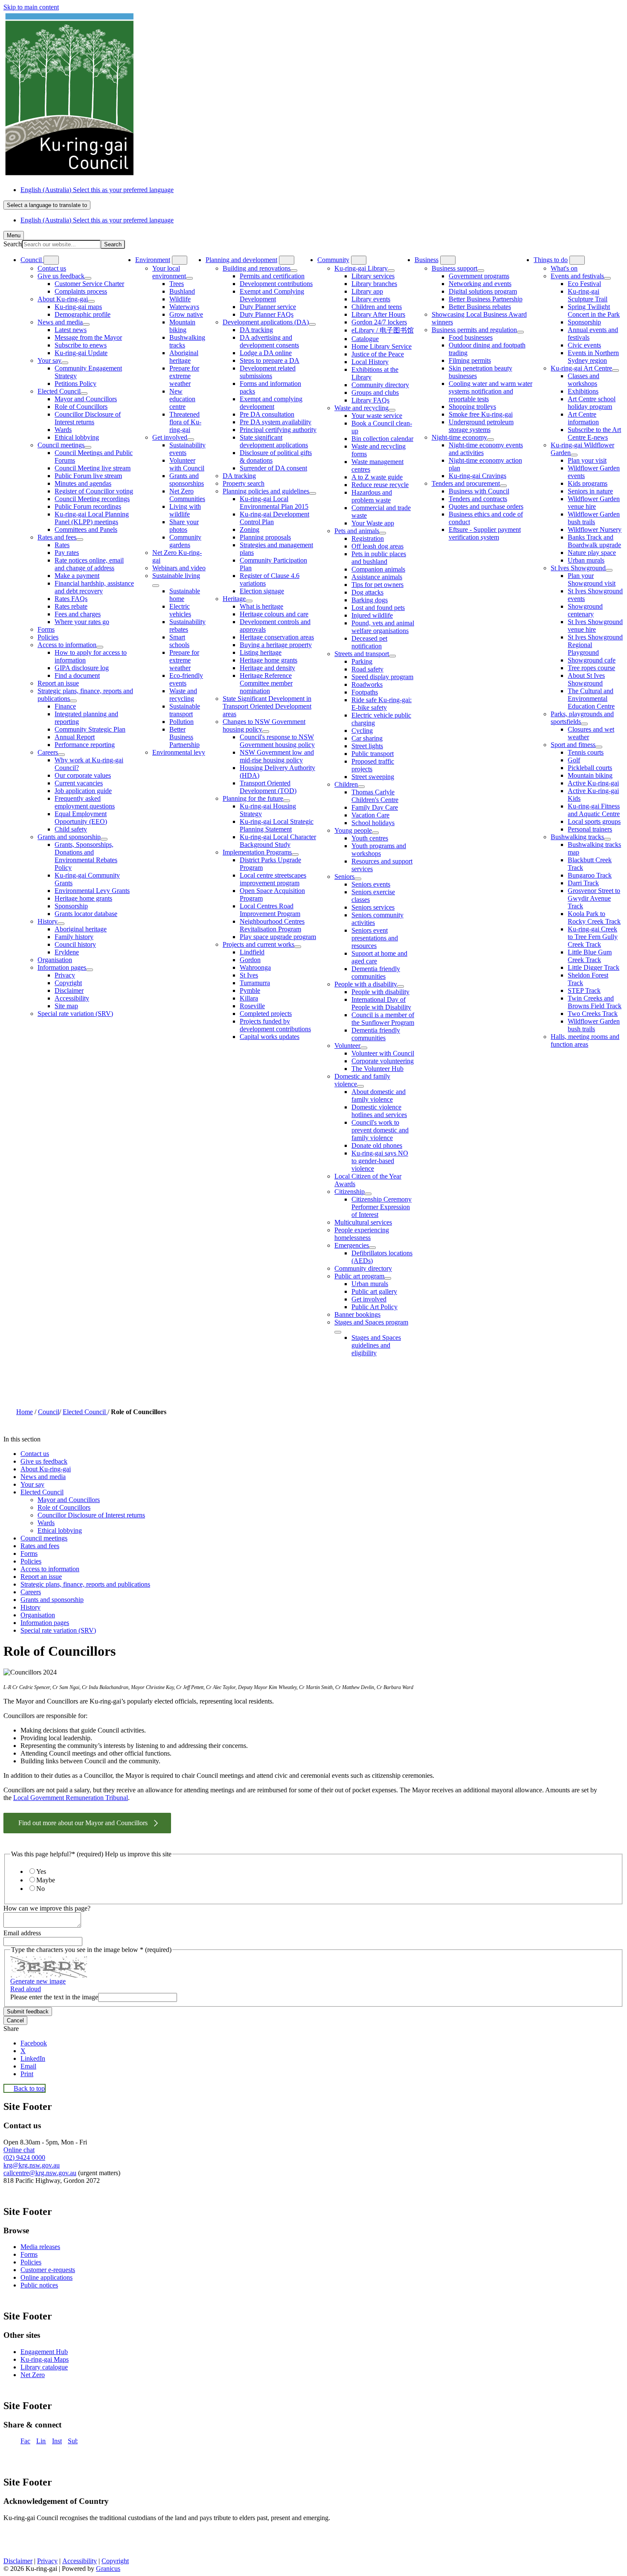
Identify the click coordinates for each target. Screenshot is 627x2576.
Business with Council (479, 491)
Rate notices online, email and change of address (89, 564)
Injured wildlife (372, 615)
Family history (74, 937)
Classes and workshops (583, 380)
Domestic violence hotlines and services (379, 1111)
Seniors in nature (590, 491)
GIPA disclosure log (82, 668)
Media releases (40, 2247)
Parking (362, 661)
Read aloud (26, 1989)
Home (25, 1412)
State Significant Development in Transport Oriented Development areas (267, 706)
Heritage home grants (83, 898)
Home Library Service (382, 346)
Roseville (252, 1006)
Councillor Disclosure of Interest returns (88, 418)
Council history (75, 944)
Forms (46, 629)
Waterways (184, 307)
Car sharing (367, 738)
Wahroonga (255, 967)
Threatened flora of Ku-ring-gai (185, 422)
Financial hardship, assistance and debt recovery (94, 587)
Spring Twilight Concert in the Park (594, 311)
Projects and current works (258, 944)
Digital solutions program (483, 291)
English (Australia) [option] (97, 220)
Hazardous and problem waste (372, 496)
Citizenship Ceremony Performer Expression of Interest (382, 1207)
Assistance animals (377, 577)
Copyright (68, 983)
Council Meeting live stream (93, 468)
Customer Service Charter (89, 284)
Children (346, 784)
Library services (373, 276)
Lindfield (252, 952)
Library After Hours (378, 314)
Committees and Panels (86, 529)
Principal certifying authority (278, 430)
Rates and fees (57, 537)
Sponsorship (71, 906)
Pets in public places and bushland (379, 558)
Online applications (46, 2277)
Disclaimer (69, 990)
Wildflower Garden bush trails (594, 518)
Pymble (250, 990)
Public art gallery (374, 1291)
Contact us (52, 268)
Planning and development (241, 260)
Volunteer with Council (187, 464)
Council (49, 1412)
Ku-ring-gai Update (81, 353)
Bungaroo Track (590, 875)
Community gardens (185, 541)
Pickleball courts (590, 768)
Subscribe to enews (81, 345)
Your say (49, 360)
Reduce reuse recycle (380, 485)
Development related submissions (268, 372)
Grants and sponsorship (69, 837)
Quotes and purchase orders (486, 506)
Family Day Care (375, 807)
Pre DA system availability (276, 422)
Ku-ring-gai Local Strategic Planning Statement (277, 825)
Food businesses (471, 337)
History (48, 921)
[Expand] (51, 260)
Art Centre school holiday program (592, 403)
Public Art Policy (374, 1307)
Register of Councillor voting (94, 491)
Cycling (362, 731)
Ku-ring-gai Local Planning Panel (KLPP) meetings (92, 518)
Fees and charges (78, 614)
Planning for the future (253, 798)
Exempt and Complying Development (272, 295)
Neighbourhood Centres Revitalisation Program (272, 925)
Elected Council (59, 391)
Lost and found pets (378, 608)
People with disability (380, 992)
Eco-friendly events (186, 679)
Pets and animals (357, 531)
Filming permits (470, 360)
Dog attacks (367, 592)
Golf (574, 760)
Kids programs (588, 483)
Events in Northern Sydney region (593, 357)
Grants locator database (86, 914)
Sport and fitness (573, 745)
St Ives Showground (578, 568)
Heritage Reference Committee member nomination (266, 683)
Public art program (359, 1276)
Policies (48, 637)
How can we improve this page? (47, 1908)
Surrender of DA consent (273, 468)
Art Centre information (583, 418)
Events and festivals (577, 276)
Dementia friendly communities (376, 973)
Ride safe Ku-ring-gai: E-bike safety (382, 704)
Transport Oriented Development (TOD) (268, 787)
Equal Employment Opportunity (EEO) (81, 818)
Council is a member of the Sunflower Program (383, 1019)
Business (427, 260)
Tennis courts (586, 752)
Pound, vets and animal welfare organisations (383, 627)
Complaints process (81, 291)
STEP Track (584, 990)
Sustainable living (176, 576)
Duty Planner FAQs (267, 314)
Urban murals (370, 1284)
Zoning (250, 529)
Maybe (46, 1880)
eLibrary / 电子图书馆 (383, 330)
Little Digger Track (594, 967)
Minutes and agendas (83, 483)
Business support (454, 268)
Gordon (250, 960)
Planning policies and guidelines (266, 491)
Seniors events (371, 884)
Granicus (108, 2569)
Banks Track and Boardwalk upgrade (594, 541)
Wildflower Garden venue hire (594, 503)
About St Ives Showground (586, 679)
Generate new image (38, 1981)
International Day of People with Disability (381, 1003)
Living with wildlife (185, 510)
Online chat (19, 2150)
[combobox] (47, 205)
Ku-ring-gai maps (78, 307)
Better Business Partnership (184, 737)
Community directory (380, 385)
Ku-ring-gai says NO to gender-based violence (380, 1161)
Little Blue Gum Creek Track (590, 956)
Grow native (186, 314)
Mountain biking (182, 326)
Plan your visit (587, 460)
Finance (65, 706)
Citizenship (350, 1192)
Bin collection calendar (382, 439)
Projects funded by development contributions (275, 1025)
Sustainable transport (185, 710)
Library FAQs (370, 400)
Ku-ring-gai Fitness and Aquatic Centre (594, 810)
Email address (22, 1933)
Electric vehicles (180, 610)
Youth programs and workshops (379, 850)
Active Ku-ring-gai (593, 783)
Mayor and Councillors (86, 399)
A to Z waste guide (377, 477)
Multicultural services (363, 1222)
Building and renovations (257, 268)
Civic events (584, 345)
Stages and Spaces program (371, 1322)
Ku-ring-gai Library (361, 268)
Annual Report (75, 737)
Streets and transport (362, 654)
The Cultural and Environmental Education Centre (591, 699)
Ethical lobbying (77, 437)
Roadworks (367, 684)
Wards (63, 430)
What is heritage (261, 606)
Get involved (170, 437)
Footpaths (365, 692)
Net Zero (33, 2375)
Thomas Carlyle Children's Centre (375, 796)
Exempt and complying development (271, 403)
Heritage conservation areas (277, 637)
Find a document (77, 675)
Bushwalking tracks (577, 837)
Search (13, 244)
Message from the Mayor (88, 337)
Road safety (367, 669)
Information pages (62, 967)
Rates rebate (71, 606)
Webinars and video (179, 568)
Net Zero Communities (187, 495)
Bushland (182, 291)
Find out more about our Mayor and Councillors (83, 1823)
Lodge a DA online (266, 353)
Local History (370, 362)
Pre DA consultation (267, 414)
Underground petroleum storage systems (481, 426)
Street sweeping (373, 777)
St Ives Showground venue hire (595, 626)
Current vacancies (79, 783)
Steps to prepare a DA (270, 360)
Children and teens (377, 307)
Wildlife (180, 299)
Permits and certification (272, 276)
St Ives (249, 975)
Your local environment (169, 272)
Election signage (262, 591)
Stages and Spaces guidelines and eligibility (376, 1345)
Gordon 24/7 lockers (379, 322)
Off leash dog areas (377, 546)
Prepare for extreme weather (184, 376)
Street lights (367, 746)
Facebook (25, 2441)
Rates (62, 545)
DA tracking (256, 330)
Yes (41, 1871)
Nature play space (592, 553)
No (41, 1889)
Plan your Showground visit (592, 579)
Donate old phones (377, 1145)
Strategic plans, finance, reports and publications (85, 1584)
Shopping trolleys (472, 407)
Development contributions (276, 284)
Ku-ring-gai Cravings (478, 476)
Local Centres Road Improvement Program (270, 910)
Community (333, 260)
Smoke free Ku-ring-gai (481, 414)
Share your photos (184, 526)
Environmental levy (179, 752)
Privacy (65, 975)
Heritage (234, 599)
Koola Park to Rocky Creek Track (594, 917)
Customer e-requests (48, 2270)
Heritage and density (267, 668)
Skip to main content (31, 7)
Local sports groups (594, 821)
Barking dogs (370, 600)
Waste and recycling (183, 695)
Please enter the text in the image (54, 1997)
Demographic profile (83, 314)
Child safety (71, 829)
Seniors (344, 877)
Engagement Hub (44, 2352)
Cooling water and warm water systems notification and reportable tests (491, 391)
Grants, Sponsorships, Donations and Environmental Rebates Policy (86, 856)
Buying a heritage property (276, 645)
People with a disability (366, 984)
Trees (177, 284)
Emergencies (352, 1245)
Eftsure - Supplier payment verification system (485, 533)
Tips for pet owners (377, 585)
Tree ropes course (591, 668)
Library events (371, 299)
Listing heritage (261, 652)
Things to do (551, 260)
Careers (48, 752)
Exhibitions (583, 391)
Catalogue (365, 339)
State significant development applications (274, 441)
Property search (244, 483)
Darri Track (583, 883)
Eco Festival (584, 284)
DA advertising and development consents (269, 341)
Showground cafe (592, 660)
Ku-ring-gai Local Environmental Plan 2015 (274, 503)
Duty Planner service (268, 307)
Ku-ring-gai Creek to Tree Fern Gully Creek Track (593, 937)
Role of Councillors (81, 407)
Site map (66, 1006)
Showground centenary (585, 610)
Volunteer (347, 1046)
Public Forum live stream (88, 476)
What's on (564, 268)
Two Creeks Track (593, 1014)
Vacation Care (370, 815)
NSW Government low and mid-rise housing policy (277, 756)
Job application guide (83, 791)
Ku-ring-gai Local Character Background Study (278, 841)
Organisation (55, 960)
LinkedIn (41, 2441)
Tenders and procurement (466, 483)
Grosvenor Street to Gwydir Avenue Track (594, 898)
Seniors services (373, 907)
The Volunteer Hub (377, 1069)
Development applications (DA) (266, 322)
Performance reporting (85, 745)
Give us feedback (61, 276)
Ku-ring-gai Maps (45, 2359)
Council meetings (61, 445)
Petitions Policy (75, 384)
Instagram (57, 2441)
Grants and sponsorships (187, 480)
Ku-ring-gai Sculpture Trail (588, 295)
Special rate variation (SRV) (75, 1014)
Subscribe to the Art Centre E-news (594, 433)
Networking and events (480, 284)
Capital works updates (270, 1037)
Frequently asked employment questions (85, 802)
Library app (367, 291)
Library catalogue (44, 2367)
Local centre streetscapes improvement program (273, 879)
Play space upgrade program (278, 937)
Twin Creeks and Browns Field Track (595, 1002)
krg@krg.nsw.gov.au (32, 2165)
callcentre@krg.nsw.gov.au (40, 2173)
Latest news (71, 330)
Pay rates (67, 553)
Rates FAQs (71, 599)
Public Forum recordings (88, 506)
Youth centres (370, 838)
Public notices (39, 2285)
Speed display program (382, 677)
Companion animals (378, 569)
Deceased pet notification (369, 642)
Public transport (373, 754)
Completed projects (266, 1014)
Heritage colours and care (274, 614)
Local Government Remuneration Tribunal (71, 1798)
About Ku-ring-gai (63, 299)
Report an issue (58, 683)
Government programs (479, 276)
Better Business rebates (480, 307)
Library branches (374, 284)
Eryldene (67, 952)
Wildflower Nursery (595, 529)
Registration (368, 538)
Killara (249, 998)
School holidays (373, 823)
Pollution (181, 722)
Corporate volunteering (383, 1061)
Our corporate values (83, 775)
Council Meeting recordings (92, 499)
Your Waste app (373, 523)
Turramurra (255, 983)
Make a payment (77, 576)
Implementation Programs (257, 852)
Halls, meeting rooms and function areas (585, 1040)
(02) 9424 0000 (24, 2157)
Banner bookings (357, 1314)
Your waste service (377, 416)
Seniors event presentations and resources (375, 938)
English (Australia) (97, 190)
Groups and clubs (375, 392)
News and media (60, 322)
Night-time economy (459, 437)
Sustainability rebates (187, 626)
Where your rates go (82, 622)
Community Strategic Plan (90, 729)
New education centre (182, 399)
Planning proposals (265, 537)
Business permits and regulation (474, 330)
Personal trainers (590, 829)
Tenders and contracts (478, 499)
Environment (153, 260)
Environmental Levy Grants (92, 891)
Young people (353, 830)
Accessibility (72, 998)
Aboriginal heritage (81, 929)
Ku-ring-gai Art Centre (581, 368)
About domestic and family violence (379, 1095)
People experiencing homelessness (362, 1234)
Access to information (67, 645)
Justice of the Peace (378, 354)
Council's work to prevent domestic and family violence (380, 1130)
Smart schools (179, 641)
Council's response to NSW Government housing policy (277, 741)
